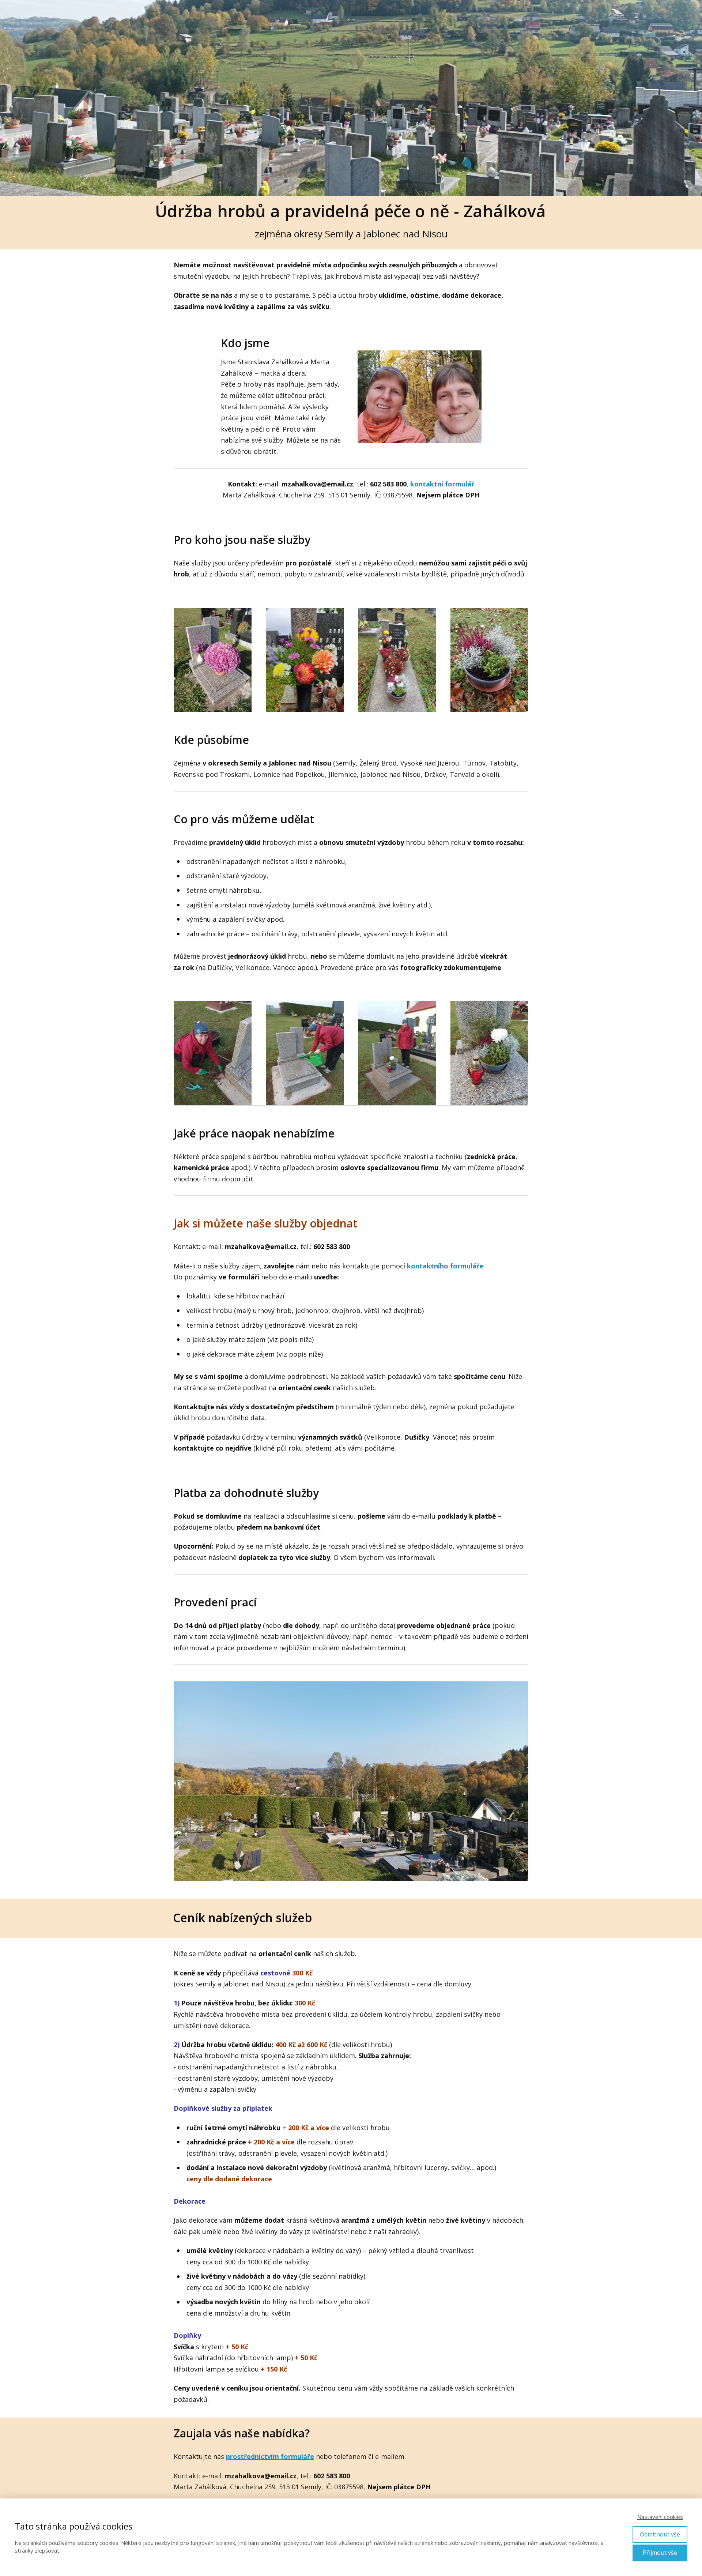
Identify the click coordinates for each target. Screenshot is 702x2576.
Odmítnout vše (660, 2534)
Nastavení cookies (660, 2517)
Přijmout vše (660, 2553)
